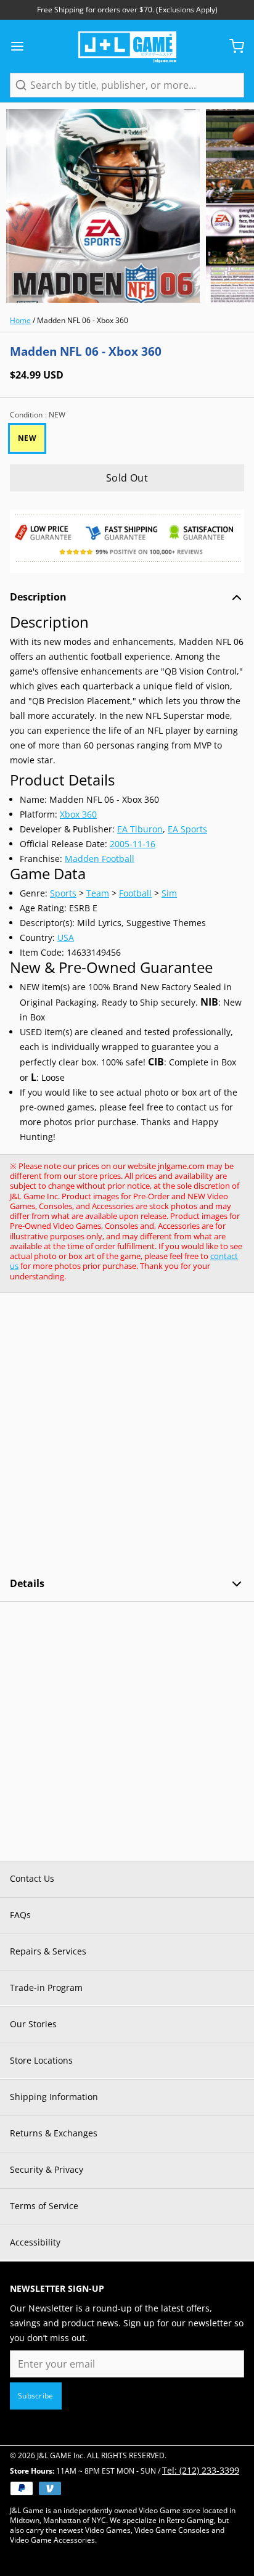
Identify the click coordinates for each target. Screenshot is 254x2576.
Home (20, 320)
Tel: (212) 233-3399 (201, 2470)
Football (135, 893)
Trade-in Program (46, 1987)
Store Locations (41, 2060)
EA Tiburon (140, 829)
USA (66, 937)
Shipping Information (54, 2097)
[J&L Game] (127, 46)
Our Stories (33, 2024)
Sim (169, 893)
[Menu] (22, 46)
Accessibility (35, 2242)
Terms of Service (44, 2206)
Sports (63, 893)
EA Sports (187, 829)
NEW (27, 438)
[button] (127, 478)
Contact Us (32, 1878)
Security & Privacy (47, 2169)
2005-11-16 (133, 844)
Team (98, 893)
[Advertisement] (127, 1435)
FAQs (20, 1915)
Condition (38, 415)
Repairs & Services (48, 1951)
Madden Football (100, 859)
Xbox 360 (78, 814)
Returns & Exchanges (54, 2133)
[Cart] (232, 46)
